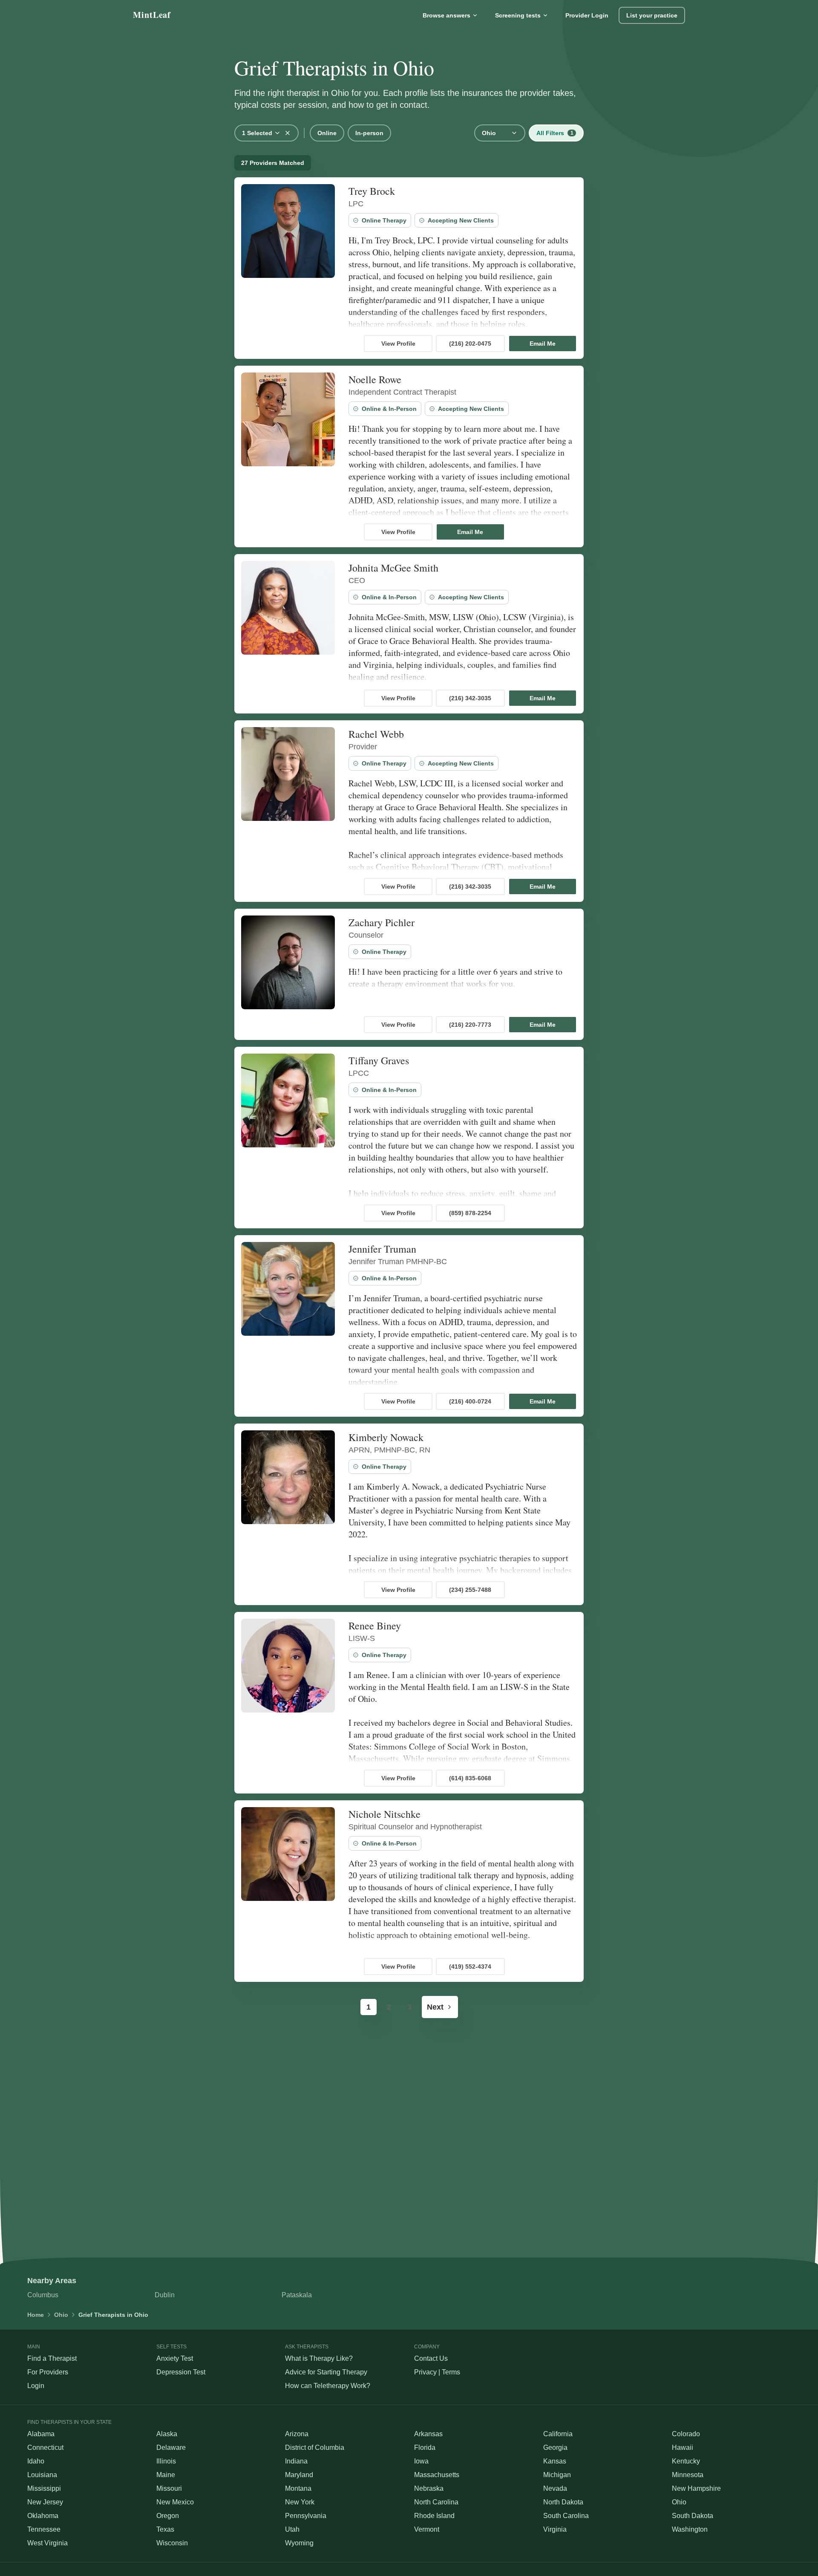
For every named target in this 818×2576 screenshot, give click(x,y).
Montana (298, 2488)
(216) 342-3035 (470, 698)
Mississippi (44, 2488)
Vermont (427, 2529)
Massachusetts (437, 2475)
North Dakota (563, 2502)
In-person (369, 133)
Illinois (166, 2461)
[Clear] (288, 133)
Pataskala (297, 2295)
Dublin (165, 2295)
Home (36, 2315)
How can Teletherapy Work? (328, 2386)
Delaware (171, 2447)
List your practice (652, 15)
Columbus (43, 2295)
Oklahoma (43, 2516)
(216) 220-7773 (470, 1025)
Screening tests (518, 15)
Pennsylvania (306, 2516)
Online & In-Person (389, 409)
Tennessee (44, 2529)
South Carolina (566, 2516)
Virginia (555, 2529)
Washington (690, 2529)
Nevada (555, 2488)
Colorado (686, 2434)
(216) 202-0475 (470, 344)
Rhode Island (434, 2516)
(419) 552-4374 (470, 1967)
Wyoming (299, 2543)
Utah (292, 2529)
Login (36, 2386)
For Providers (48, 2372)
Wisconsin (172, 2543)
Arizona (297, 2434)
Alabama (41, 2434)
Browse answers (446, 15)
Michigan (557, 2475)
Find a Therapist (52, 2358)
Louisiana (42, 2475)
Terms (451, 2372)
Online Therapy (384, 220)
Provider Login (587, 15)
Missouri (169, 2488)
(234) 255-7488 (470, 1590)
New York (300, 2502)
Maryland (299, 2475)
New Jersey (45, 2502)
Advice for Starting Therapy (326, 2372)
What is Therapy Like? (319, 2358)
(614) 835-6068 (470, 1778)
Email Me (543, 344)
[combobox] (261, 133)
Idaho (36, 2461)
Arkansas (428, 2434)
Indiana (296, 2461)
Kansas (555, 2461)
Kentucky (686, 2461)
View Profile (398, 344)
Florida (425, 2447)
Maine (166, 2475)
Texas (165, 2529)
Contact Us (431, 2358)
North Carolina (436, 2502)
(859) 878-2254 (470, 1213)
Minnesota (688, 2475)
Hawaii (683, 2447)
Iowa (421, 2461)
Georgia (555, 2447)
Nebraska (429, 2488)
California (558, 2434)
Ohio (61, 2315)
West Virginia (48, 2543)
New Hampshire (696, 2488)
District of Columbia (315, 2447)
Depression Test (181, 2372)
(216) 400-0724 (470, 1401)
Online (327, 133)
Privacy (425, 2372)
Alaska (167, 2434)
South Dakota (693, 2516)
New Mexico (175, 2502)
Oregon (168, 2516)
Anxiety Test (175, 2358)
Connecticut (45, 2447)
